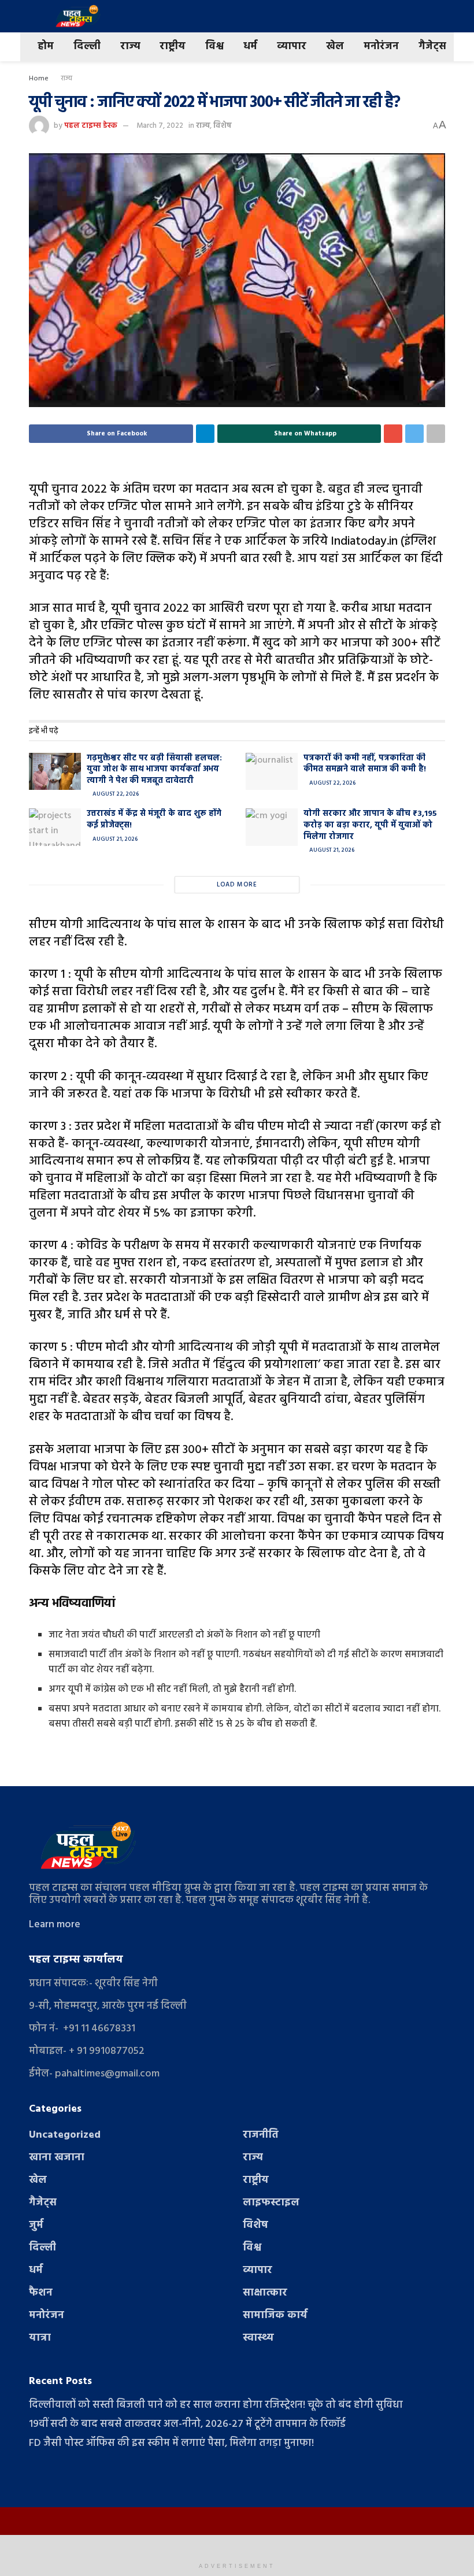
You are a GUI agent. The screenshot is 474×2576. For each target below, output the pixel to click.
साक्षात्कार (265, 2293)
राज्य (130, 47)
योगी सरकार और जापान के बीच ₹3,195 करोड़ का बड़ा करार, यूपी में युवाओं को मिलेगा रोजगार (370, 825)
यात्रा (40, 2338)
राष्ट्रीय (173, 47)
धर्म (250, 47)
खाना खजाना (57, 2158)
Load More (237, 885)
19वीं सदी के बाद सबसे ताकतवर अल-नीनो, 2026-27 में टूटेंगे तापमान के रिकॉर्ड (187, 2424)
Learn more (55, 1925)
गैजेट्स (432, 47)
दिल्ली (87, 47)
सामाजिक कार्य (275, 2316)
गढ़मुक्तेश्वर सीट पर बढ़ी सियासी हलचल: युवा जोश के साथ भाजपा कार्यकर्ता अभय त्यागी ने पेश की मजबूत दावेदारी (154, 770)
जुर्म (36, 2225)
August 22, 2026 (115, 794)
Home (39, 79)
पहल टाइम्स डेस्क (91, 126)
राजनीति (261, 2135)
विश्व (214, 47)
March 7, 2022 (160, 126)
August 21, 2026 (114, 839)
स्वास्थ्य (258, 2338)
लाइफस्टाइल (271, 2203)
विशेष (223, 126)
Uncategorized (65, 2135)
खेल (335, 47)
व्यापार (292, 47)
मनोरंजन (381, 47)
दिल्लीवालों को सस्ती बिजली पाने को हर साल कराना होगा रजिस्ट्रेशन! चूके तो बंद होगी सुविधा (216, 2405)
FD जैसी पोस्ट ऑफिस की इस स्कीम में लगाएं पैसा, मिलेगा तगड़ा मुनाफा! (171, 2443)
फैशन (41, 2293)
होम (46, 47)
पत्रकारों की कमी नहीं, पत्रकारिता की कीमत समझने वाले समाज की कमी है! (365, 764)
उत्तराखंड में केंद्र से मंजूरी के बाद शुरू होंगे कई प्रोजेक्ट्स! (154, 820)
